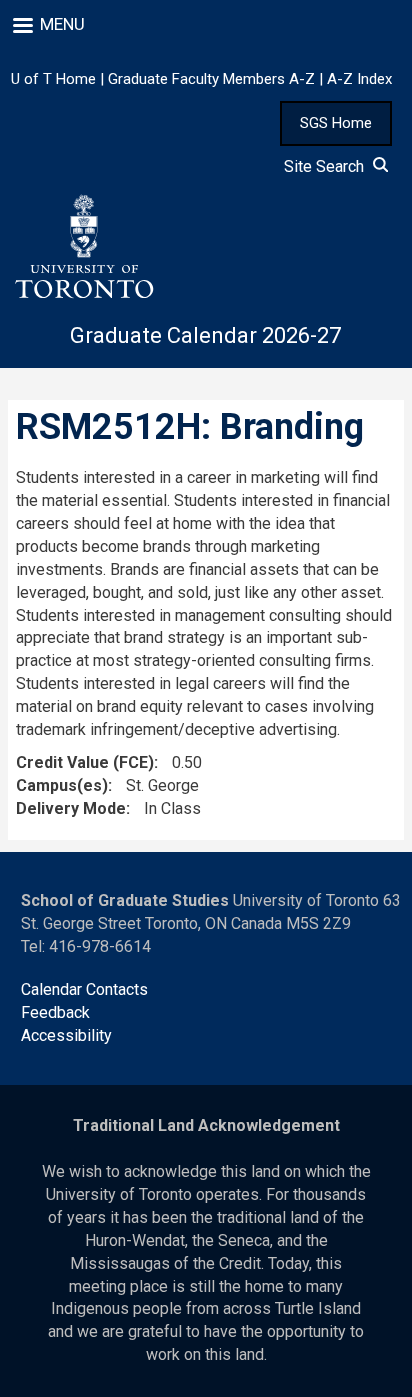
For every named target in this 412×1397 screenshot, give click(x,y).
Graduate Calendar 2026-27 (205, 335)
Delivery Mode (71, 808)
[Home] (83, 247)
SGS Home (336, 123)
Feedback (55, 1012)
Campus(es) (62, 785)
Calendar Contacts (84, 989)
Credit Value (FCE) (85, 762)
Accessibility (66, 1035)
